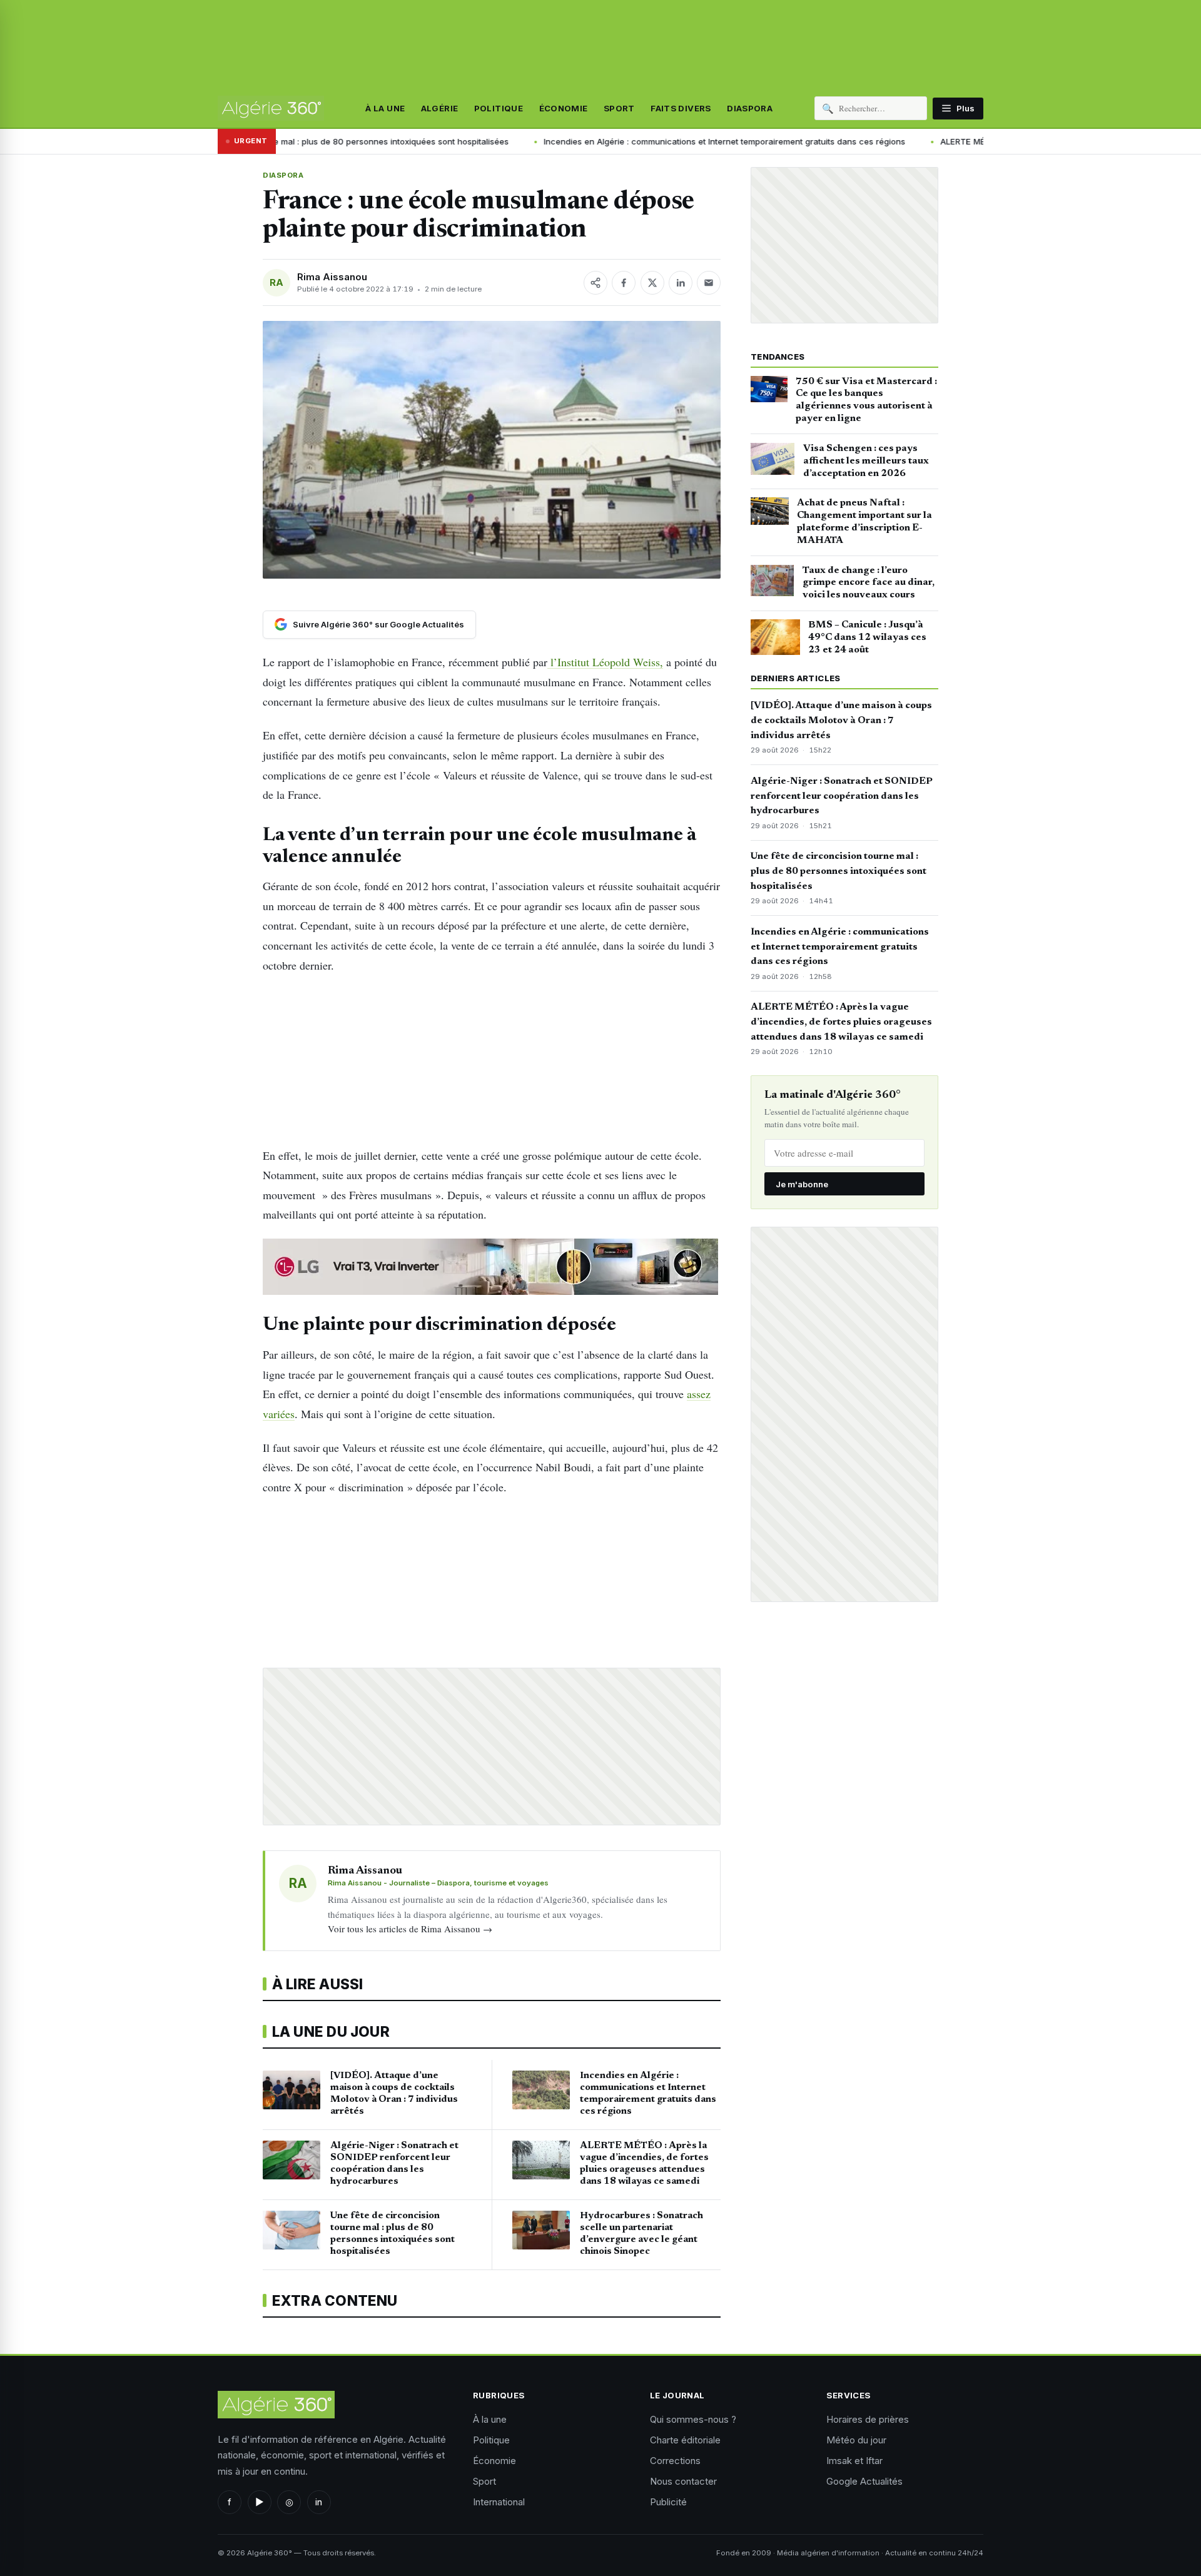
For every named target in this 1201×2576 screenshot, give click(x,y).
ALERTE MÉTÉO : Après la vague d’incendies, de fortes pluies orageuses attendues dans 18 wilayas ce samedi (841, 1022)
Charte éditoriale (685, 2440)
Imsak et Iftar (854, 2461)
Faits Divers (681, 108)
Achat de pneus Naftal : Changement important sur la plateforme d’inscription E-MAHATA (864, 521)
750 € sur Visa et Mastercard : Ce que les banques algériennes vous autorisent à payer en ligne (866, 400)
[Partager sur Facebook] (624, 283)
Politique (499, 108)
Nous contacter (683, 2481)
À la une (385, 108)
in (319, 2502)
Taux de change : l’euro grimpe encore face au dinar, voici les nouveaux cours (869, 583)
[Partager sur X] (652, 283)
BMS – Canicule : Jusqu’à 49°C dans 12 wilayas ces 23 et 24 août (867, 637)
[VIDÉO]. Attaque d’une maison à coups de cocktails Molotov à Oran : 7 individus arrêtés (841, 721)
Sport (619, 108)
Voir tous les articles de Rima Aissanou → (410, 1929)
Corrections (675, 2461)
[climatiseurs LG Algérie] (492, 1267)
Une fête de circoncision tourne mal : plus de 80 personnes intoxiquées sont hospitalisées (839, 871)
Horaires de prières (868, 2419)
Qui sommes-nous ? (693, 2419)
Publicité (668, 2502)
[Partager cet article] (595, 283)
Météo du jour (856, 2440)
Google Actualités (864, 2481)
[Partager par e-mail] (709, 283)
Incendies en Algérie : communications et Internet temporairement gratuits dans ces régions (594, 141)
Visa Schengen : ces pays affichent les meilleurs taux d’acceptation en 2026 (866, 461)
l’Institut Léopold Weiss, (605, 662)
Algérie (440, 108)
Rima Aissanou (332, 277)
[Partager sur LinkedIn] (681, 283)
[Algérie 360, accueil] (271, 108)
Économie (564, 108)
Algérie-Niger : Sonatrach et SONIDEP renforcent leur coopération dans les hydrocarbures (842, 796)
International (499, 2502)
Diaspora (750, 108)
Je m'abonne (802, 1184)
